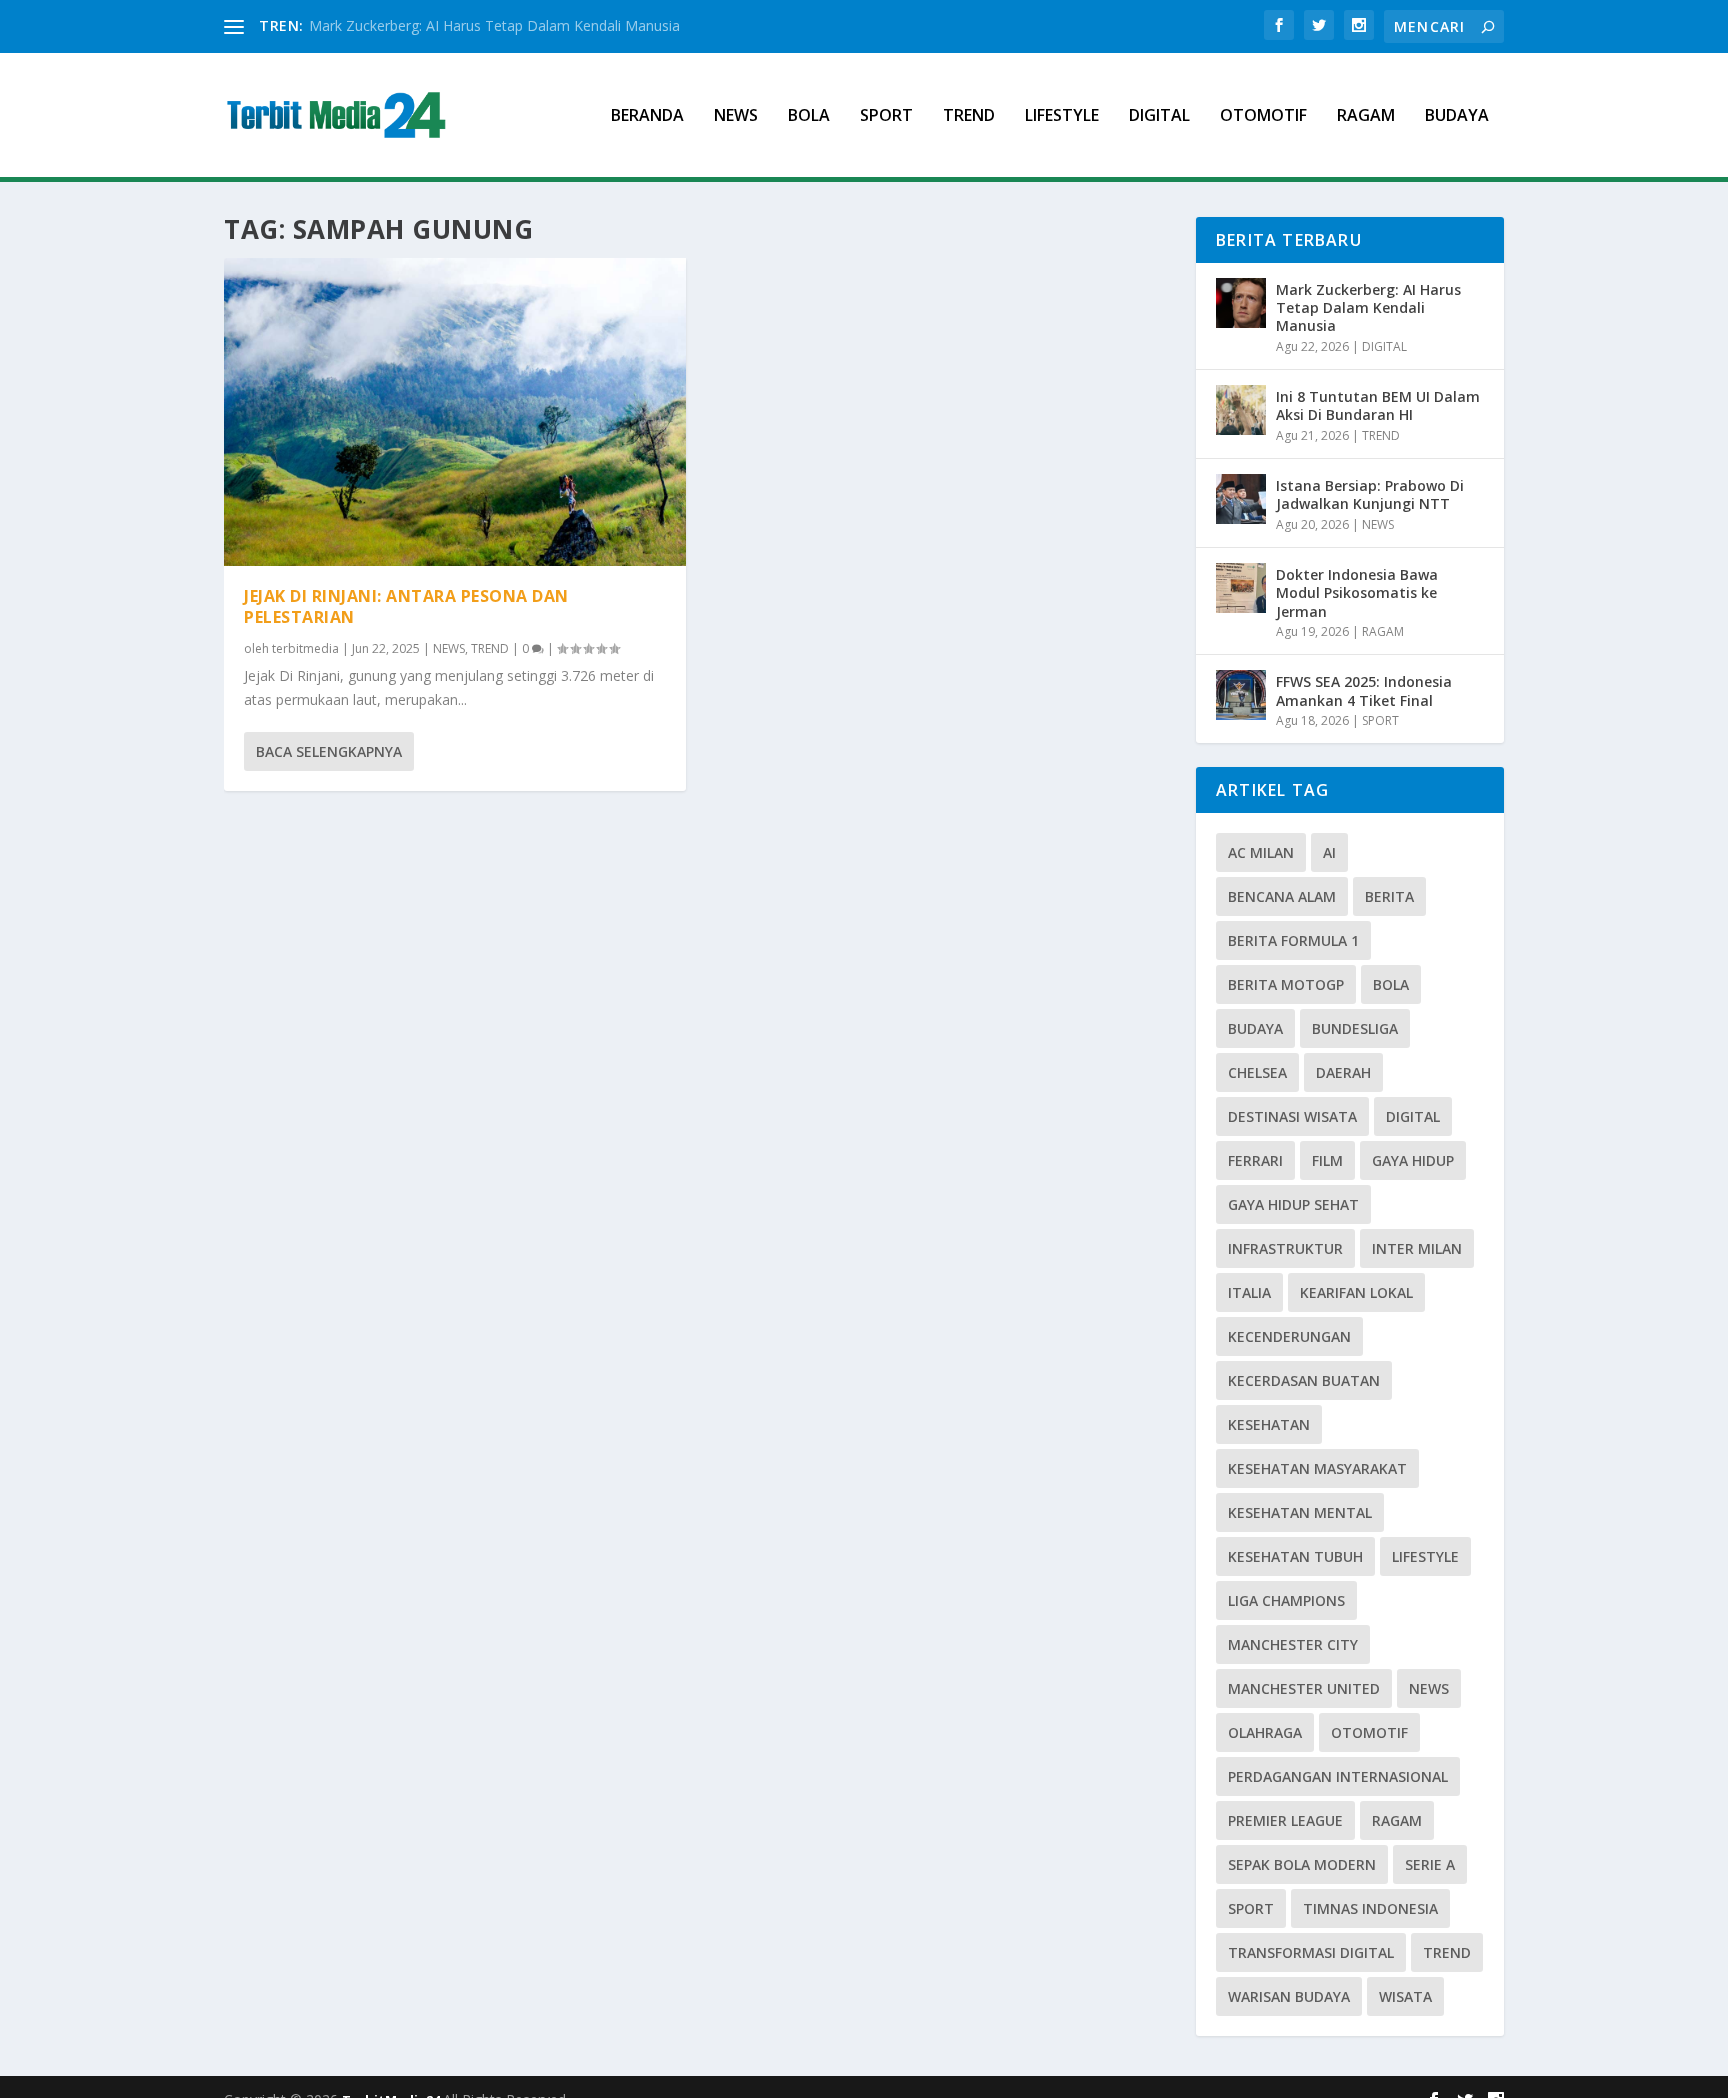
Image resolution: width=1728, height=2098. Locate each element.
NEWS (736, 116)
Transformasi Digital (1311, 1952)
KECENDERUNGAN (1289, 1336)
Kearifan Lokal (1356, 1292)
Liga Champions (1286, 1600)
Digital (1413, 1116)
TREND (969, 116)
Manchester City (1293, 1644)
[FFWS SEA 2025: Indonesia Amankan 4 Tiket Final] (1241, 695)
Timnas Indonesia (1370, 1908)
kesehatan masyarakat (1317, 1468)
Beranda (647, 116)
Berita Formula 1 (1293, 940)
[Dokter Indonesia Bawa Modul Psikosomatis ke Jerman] (1241, 588)
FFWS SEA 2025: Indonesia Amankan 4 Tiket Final (1364, 690)
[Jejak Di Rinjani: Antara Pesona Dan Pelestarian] (455, 412)
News (1429, 1688)
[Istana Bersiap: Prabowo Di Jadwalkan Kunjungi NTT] (1241, 499)
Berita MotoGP (1286, 984)
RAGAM (1366, 116)
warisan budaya (1289, 1996)
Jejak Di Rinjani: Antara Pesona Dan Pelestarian (406, 606)
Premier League (1285, 1820)
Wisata (1405, 1996)
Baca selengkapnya (329, 751)
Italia (1249, 1292)
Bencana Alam (1282, 896)
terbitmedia (305, 648)
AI (1329, 852)
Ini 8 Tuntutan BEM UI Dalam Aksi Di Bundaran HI (1378, 405)
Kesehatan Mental (1300, 1512)
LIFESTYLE (1062, 116)
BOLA (809, 116)
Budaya (1255, 1028)
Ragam (1397, 1820)
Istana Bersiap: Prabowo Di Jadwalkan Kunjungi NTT (1370, 494)
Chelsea (1257, 1072)
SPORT (886, 116)
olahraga (1265, 1732)
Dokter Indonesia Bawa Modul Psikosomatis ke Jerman (1357, 592)
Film (1327, 1160)
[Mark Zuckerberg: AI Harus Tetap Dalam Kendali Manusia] (1241, 303)
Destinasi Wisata (1292, 1116)
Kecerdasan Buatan (1304, 1380)
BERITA (1389, 896)
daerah (1343, 1072)
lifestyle (1425, 1556)
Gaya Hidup (1413, 1160)
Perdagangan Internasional (1338, 1776)
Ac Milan (1261, 852)
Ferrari (1255, 1160)
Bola (1391, 984)
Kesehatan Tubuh (1295, 1556)
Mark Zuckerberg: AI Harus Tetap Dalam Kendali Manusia (494, 25)
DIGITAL (1159, 116)
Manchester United (1304, 1688)
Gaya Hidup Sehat (1293, 1204)
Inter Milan (1417, 1248)
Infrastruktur (1285, 1248)
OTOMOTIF (1263, 116)
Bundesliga (1355, 1028)
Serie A (1430, 1864)
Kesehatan (1269, 1424)
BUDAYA (1457, 116)
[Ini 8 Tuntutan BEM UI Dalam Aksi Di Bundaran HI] (1241, 410)
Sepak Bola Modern (1302, 1864)
